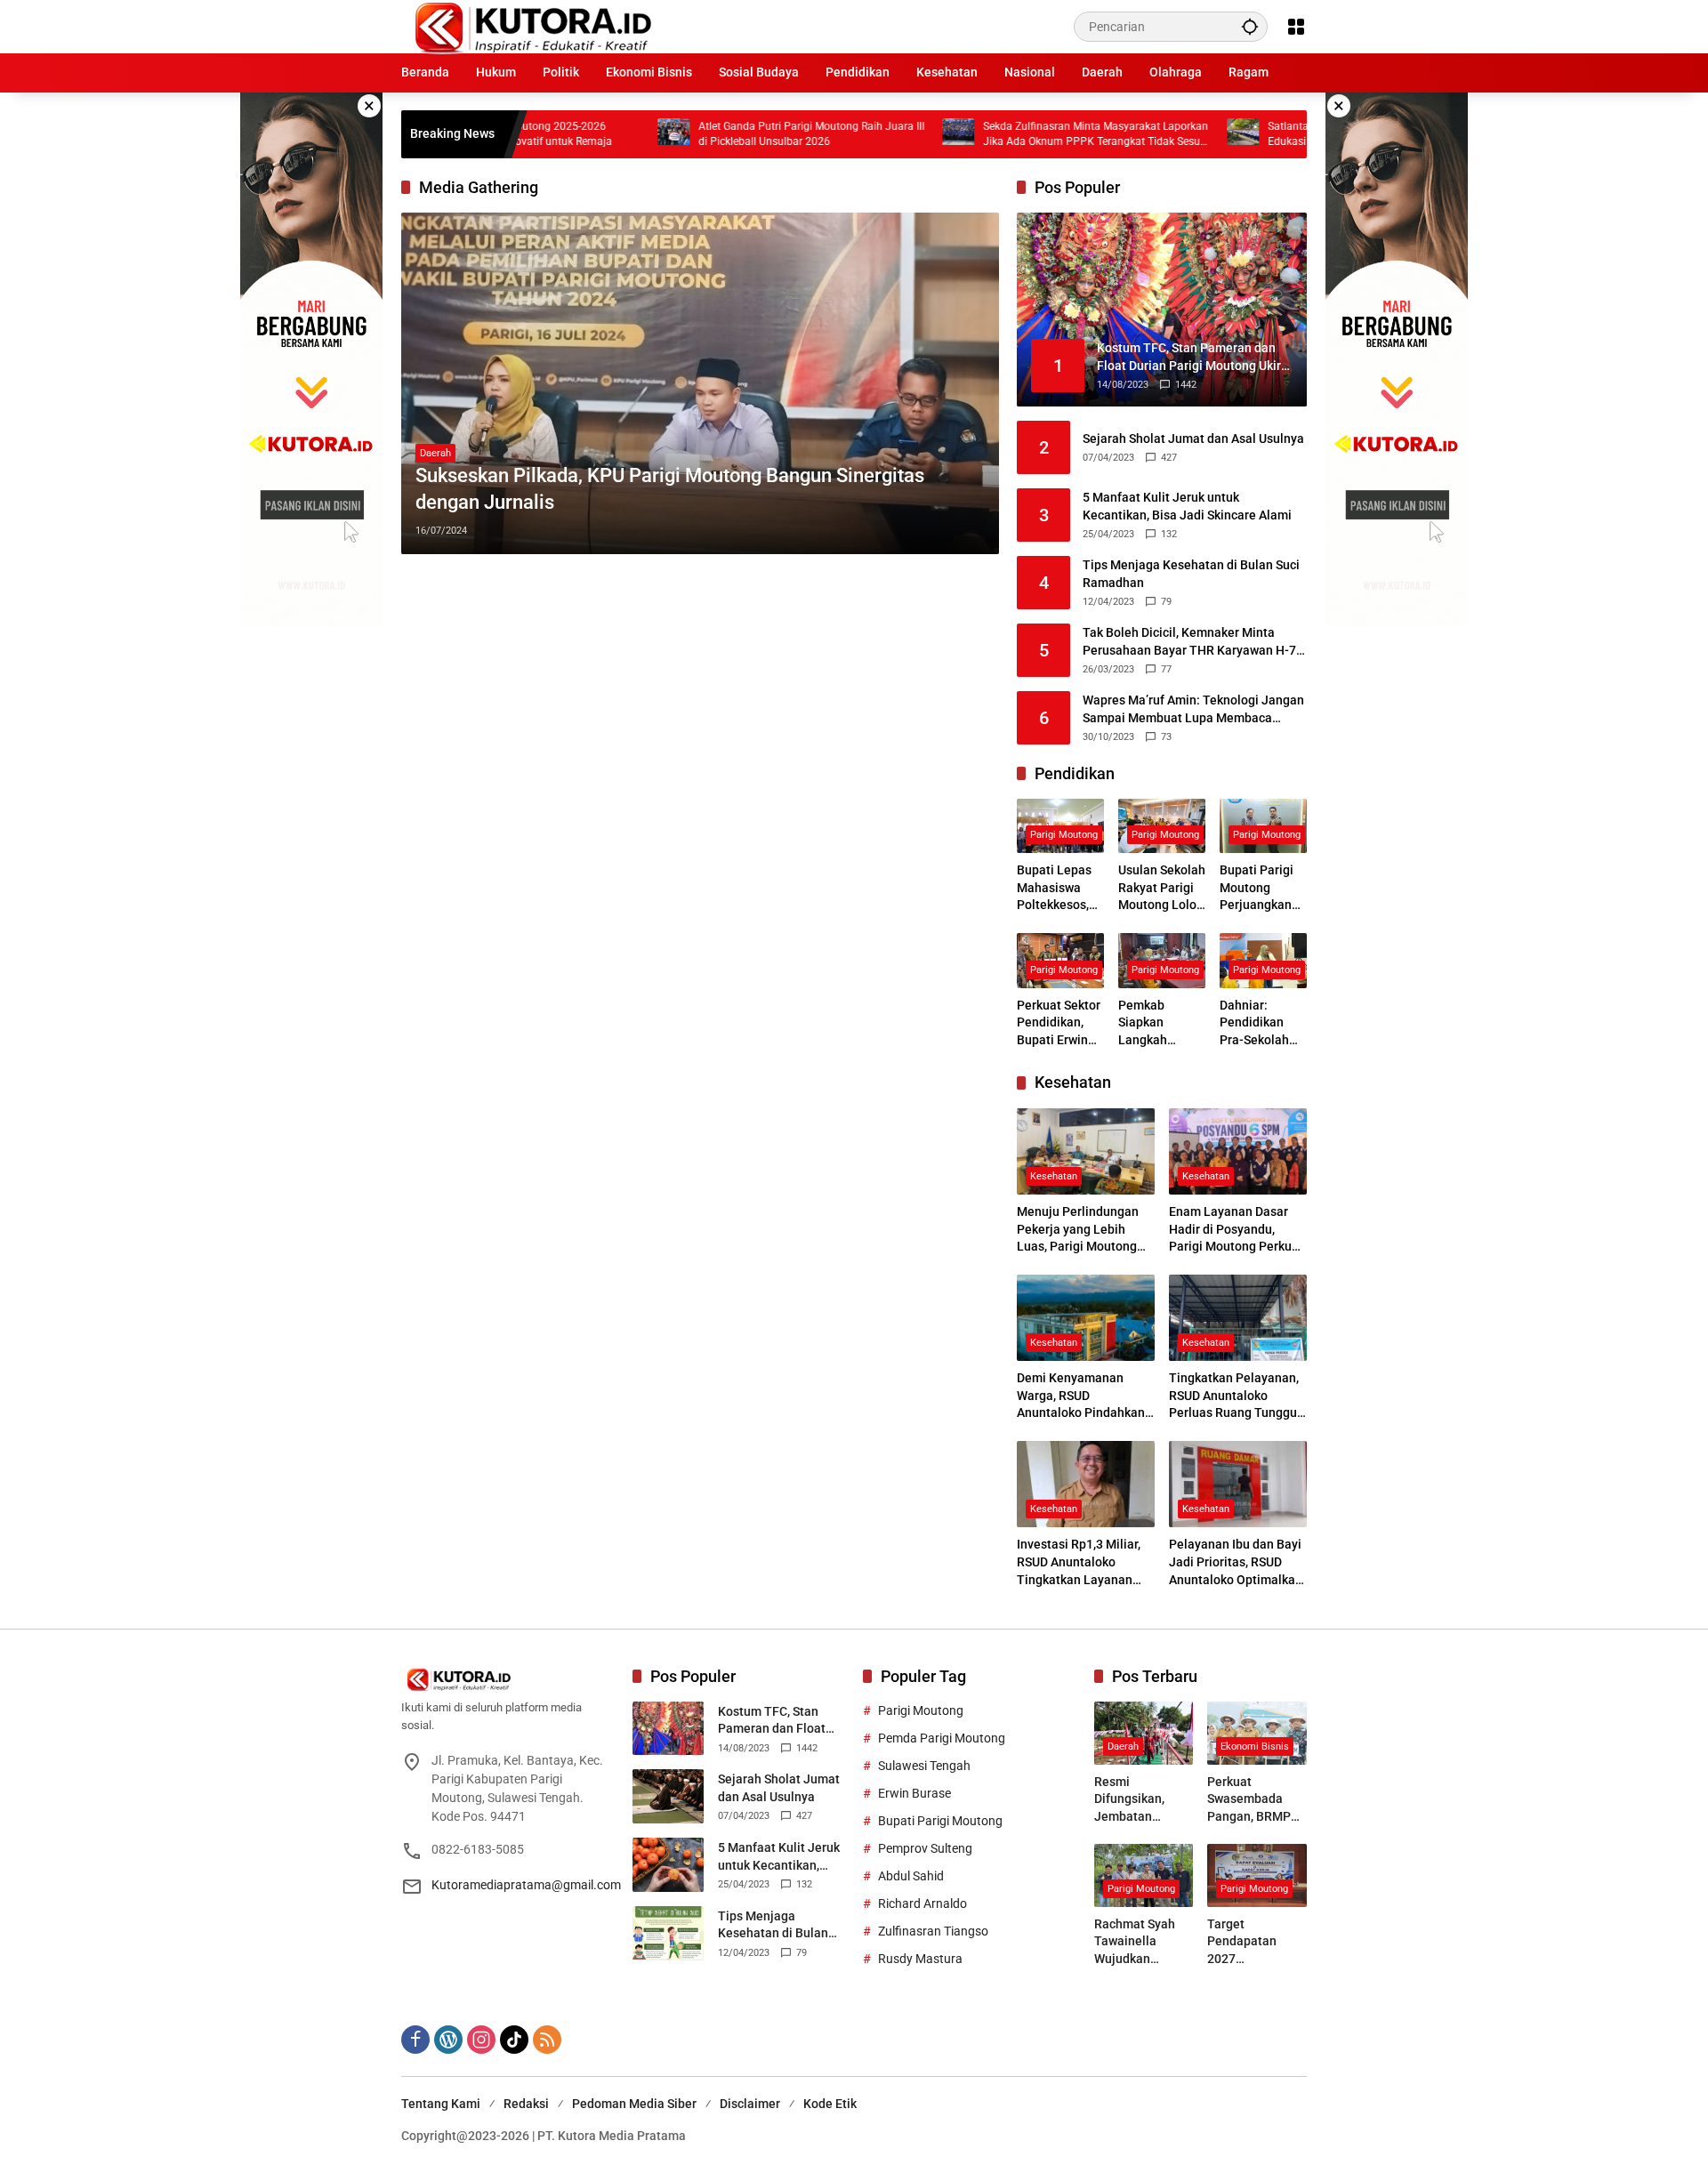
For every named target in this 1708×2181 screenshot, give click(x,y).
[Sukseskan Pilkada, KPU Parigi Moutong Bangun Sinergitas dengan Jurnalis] (700, 383)
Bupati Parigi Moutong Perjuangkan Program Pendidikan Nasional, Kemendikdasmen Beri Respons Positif (1258, 889)
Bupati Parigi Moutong (940, 1821)
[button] (1250, 26)
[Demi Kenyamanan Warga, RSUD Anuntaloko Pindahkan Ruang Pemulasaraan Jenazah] (1086, 1318)
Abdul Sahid (911, 1876)
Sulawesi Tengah (924, 1766)
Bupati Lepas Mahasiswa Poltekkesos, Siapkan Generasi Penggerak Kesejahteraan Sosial (1059, 889)
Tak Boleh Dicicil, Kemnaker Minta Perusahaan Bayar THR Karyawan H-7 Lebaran (1189, 642)
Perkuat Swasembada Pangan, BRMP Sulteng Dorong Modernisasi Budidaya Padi (1251, 1800)
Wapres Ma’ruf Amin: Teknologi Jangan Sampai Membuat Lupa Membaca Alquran (1193, 710)
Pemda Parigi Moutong (942, 1738)
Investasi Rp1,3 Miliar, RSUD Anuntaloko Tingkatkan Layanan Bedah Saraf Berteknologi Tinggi (1079, 1563)
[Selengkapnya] (508, 1679)
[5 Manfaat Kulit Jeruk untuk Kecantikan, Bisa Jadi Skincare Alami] (668, 1865)
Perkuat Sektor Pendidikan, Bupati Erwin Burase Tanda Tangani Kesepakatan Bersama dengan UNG (1059, 1024)
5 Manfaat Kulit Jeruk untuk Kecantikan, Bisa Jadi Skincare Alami (1187, 506)
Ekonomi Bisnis (1255, 1746)
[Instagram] (481, 2040)
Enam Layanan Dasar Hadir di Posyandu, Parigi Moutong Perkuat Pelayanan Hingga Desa (1237, 1230)
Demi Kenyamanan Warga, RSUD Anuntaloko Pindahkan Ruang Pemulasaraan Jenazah (1081, 1396)
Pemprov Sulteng (925, 1848)
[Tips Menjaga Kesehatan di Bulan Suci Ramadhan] (668, 1933)
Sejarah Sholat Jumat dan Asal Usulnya (1193, 439)
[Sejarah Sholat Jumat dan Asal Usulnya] (668, 1796)
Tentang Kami (441, 2104)
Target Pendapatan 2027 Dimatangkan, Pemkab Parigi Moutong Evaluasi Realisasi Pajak (1251, 1943)
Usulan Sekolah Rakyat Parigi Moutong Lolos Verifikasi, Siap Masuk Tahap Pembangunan (1162, 889)
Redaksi (526, 2104)
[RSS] (547, 2040)
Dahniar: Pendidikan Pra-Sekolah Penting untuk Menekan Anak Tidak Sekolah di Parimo (1261, 1024)
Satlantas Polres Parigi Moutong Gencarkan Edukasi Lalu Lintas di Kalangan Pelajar (1200, 134)
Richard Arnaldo (922, 1903)
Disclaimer (750, 2104)
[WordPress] (448, 2040)
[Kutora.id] (532, 26)
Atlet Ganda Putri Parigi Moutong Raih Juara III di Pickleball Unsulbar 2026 (638, 134)
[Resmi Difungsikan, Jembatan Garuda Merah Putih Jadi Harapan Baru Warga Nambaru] (1144, 1733)
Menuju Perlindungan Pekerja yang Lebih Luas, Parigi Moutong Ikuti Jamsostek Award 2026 (1081, 1230)
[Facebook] (415, 2040)
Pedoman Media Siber (634, 2104)
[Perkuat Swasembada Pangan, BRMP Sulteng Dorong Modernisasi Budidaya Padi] (1257, 1733)
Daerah (435, 453)
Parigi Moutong (1064, 835)
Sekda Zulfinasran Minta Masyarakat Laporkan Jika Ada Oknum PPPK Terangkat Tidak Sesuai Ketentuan (922, 135)
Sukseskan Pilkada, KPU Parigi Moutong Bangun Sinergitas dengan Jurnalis (670, 489)
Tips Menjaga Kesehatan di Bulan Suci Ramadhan (1191, 574)
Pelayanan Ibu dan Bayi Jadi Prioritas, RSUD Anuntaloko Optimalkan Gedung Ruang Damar (1236, 1563)
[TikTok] (514, 2040)
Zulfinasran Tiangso (933, 1931)
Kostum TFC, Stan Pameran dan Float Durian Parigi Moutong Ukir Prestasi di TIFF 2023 (781, 1721)
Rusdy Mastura (920, 1959)
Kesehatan (1054, 1176)
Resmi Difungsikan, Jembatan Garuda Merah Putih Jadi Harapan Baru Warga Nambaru (1140, 1800)
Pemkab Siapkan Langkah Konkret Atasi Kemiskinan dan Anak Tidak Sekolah (1162, 1024)
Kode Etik (830, 2104)
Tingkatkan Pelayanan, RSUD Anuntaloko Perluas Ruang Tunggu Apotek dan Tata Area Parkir (1234, 1396)
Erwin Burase (914, 1793)
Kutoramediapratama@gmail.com (526, 1885)
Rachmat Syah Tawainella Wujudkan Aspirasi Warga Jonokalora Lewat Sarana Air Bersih (1142, 1943)
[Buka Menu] (1296, 27)
